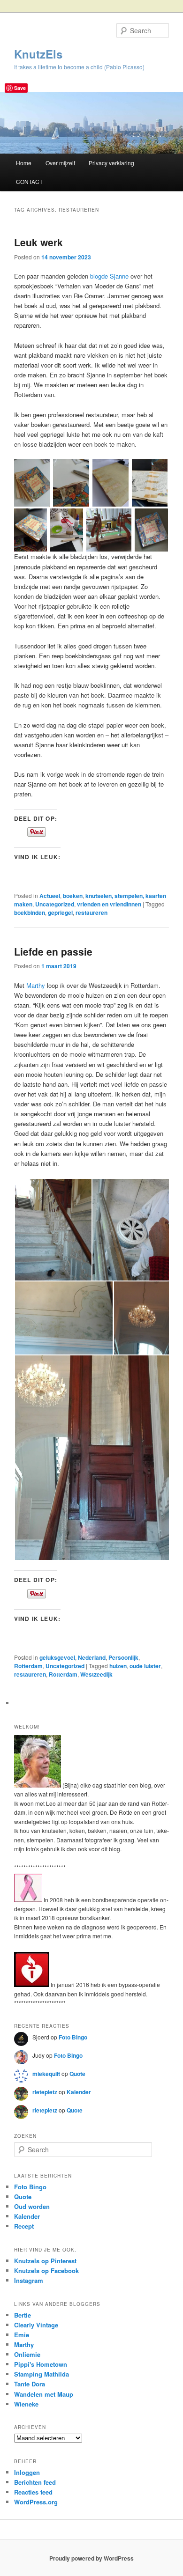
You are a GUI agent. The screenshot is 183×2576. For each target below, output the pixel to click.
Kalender (79, 2092)
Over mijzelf (60, 163)
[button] (32, 482)
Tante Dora (30, 2384)
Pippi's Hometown (41, 2364)
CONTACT (29, 181)
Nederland (92, 1657)
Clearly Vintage (36, 2325)
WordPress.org (36, 2502)
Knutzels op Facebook (46, 2271)
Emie (22, 2335)
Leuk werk (38, 242)
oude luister (145, 1666)
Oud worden (32, 2206)
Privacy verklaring (111, 163)
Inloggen (27, 2472)
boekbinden (30, 913)
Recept (24, 2226)
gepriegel (60, 913)
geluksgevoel (57, 1657)
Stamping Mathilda (42, 2374)
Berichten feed (35, 2482)
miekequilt (46, 2074)
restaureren (91, 913)
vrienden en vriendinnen (109, 904)
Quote (77, 2074)
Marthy (36, 985)
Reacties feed (33, 2492)
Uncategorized (55, 904)
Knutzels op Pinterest (45, 2261)
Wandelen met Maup (44, 2394)
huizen (118, 1666)
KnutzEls (38, 54)
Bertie (23, 2315)
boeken (73, 896)
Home (24, 163)
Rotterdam (28, 1666)
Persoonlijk (123, 1657)
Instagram (29, 2280)
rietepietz (45, 2092)
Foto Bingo (73, 2037)
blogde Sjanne (109, 276)
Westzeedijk (96, 1674)
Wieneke (26, 2404)
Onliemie (27, 2354)
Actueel (50, 896)
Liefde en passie (53, 951)
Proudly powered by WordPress (91, 2558)
